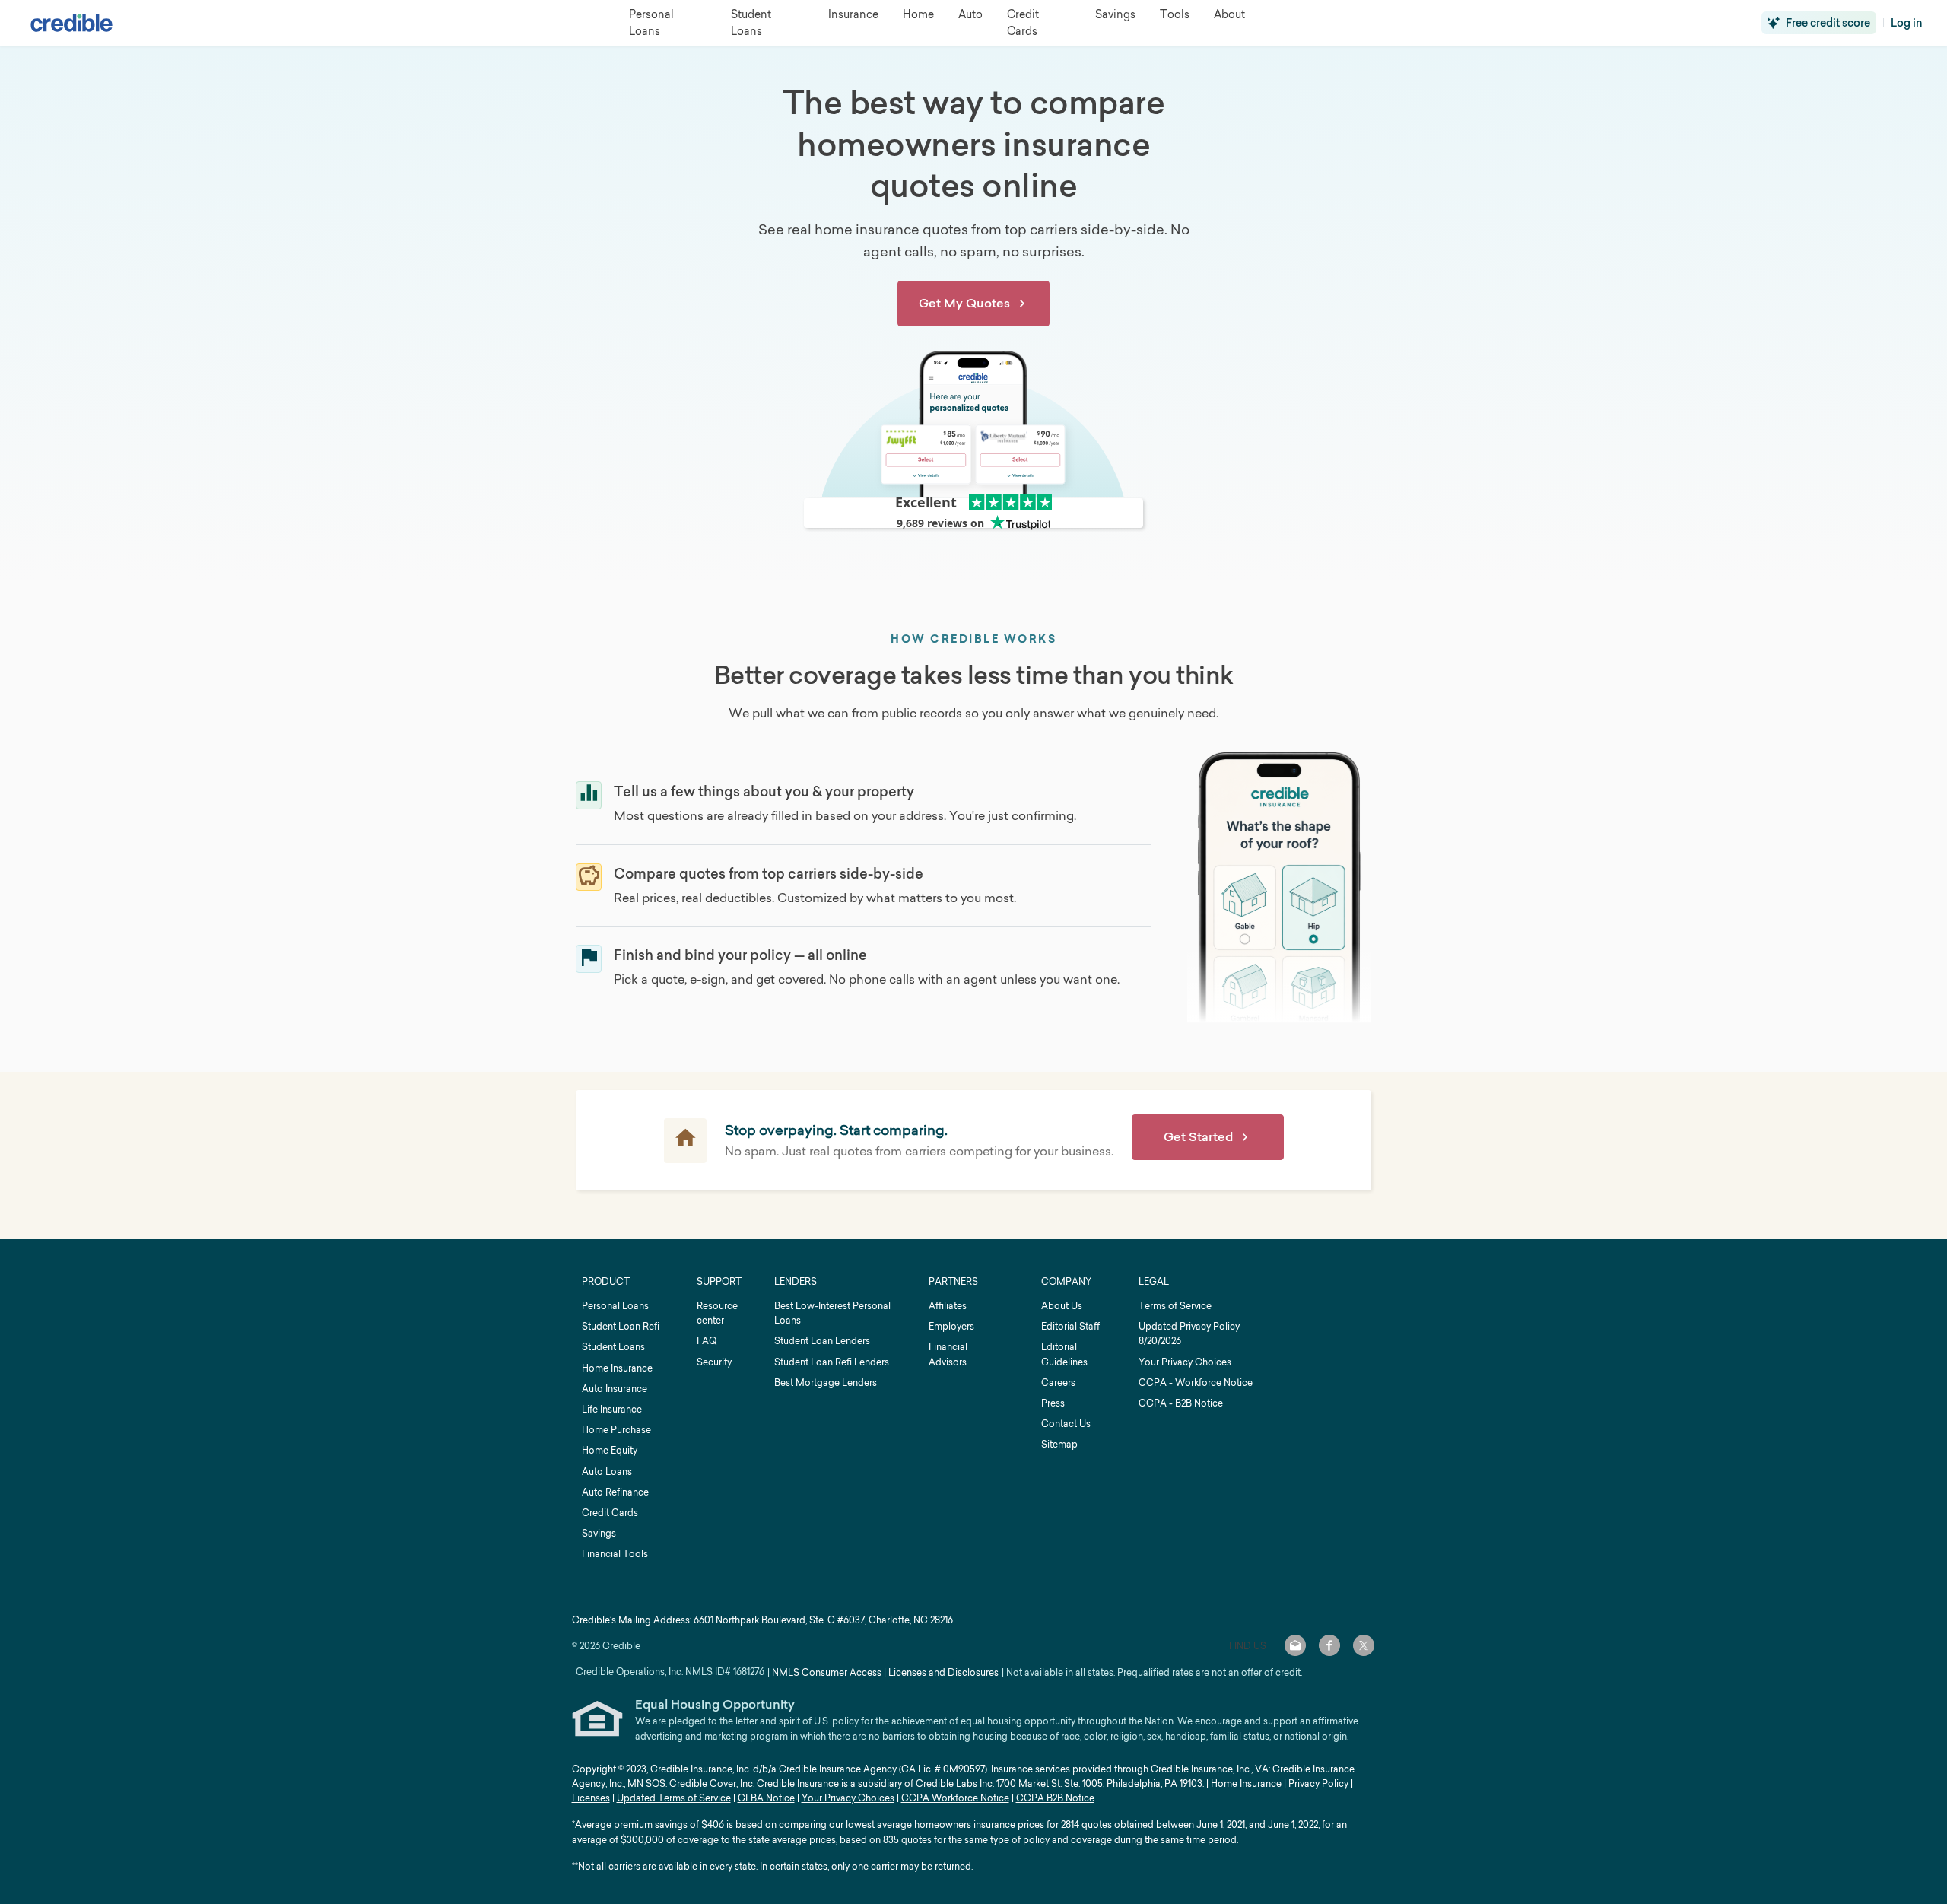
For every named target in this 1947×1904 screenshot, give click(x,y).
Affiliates (948, 1306)
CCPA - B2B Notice (1181, 1403)
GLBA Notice (766, 1798)
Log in (1907, 23)
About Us (1062, 1306)
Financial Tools (615, 1554)
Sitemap (1059, 1444)
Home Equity (610, 1450)
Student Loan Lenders (822, 1341)
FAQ (707, 1341)
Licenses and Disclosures (943, 1672)
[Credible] (71, 23)
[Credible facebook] (1329, 1645)
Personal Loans (615, 1306)
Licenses (591, 1798)
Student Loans (613, 1347)
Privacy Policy (1318, 1783)
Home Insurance (617, 1368)
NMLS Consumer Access (827, 1672)
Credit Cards (610, 1513)
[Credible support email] (1295, 1645)
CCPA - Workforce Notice (1196, 1383)
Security (714, 1362)
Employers (951, 1326)
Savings (599, 1533)
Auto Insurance (615, 1389)
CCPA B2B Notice (1055, 1798)
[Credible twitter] (1364, 1645)
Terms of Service (1175, 1306)
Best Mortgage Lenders (826, 1383)
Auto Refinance (615, 1492)
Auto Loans (607, 1472)
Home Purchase (616, 1430)
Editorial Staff (1070, 1326)
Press (1053, 1403)
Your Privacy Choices (1185, 1362)
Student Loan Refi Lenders (832, 1362)
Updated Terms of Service (674, 1798)
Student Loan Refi (621, 1326)
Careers (1058, 1383)
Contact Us (1066, 1424)
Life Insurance (612, 1409)
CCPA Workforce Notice (955, 1798)
